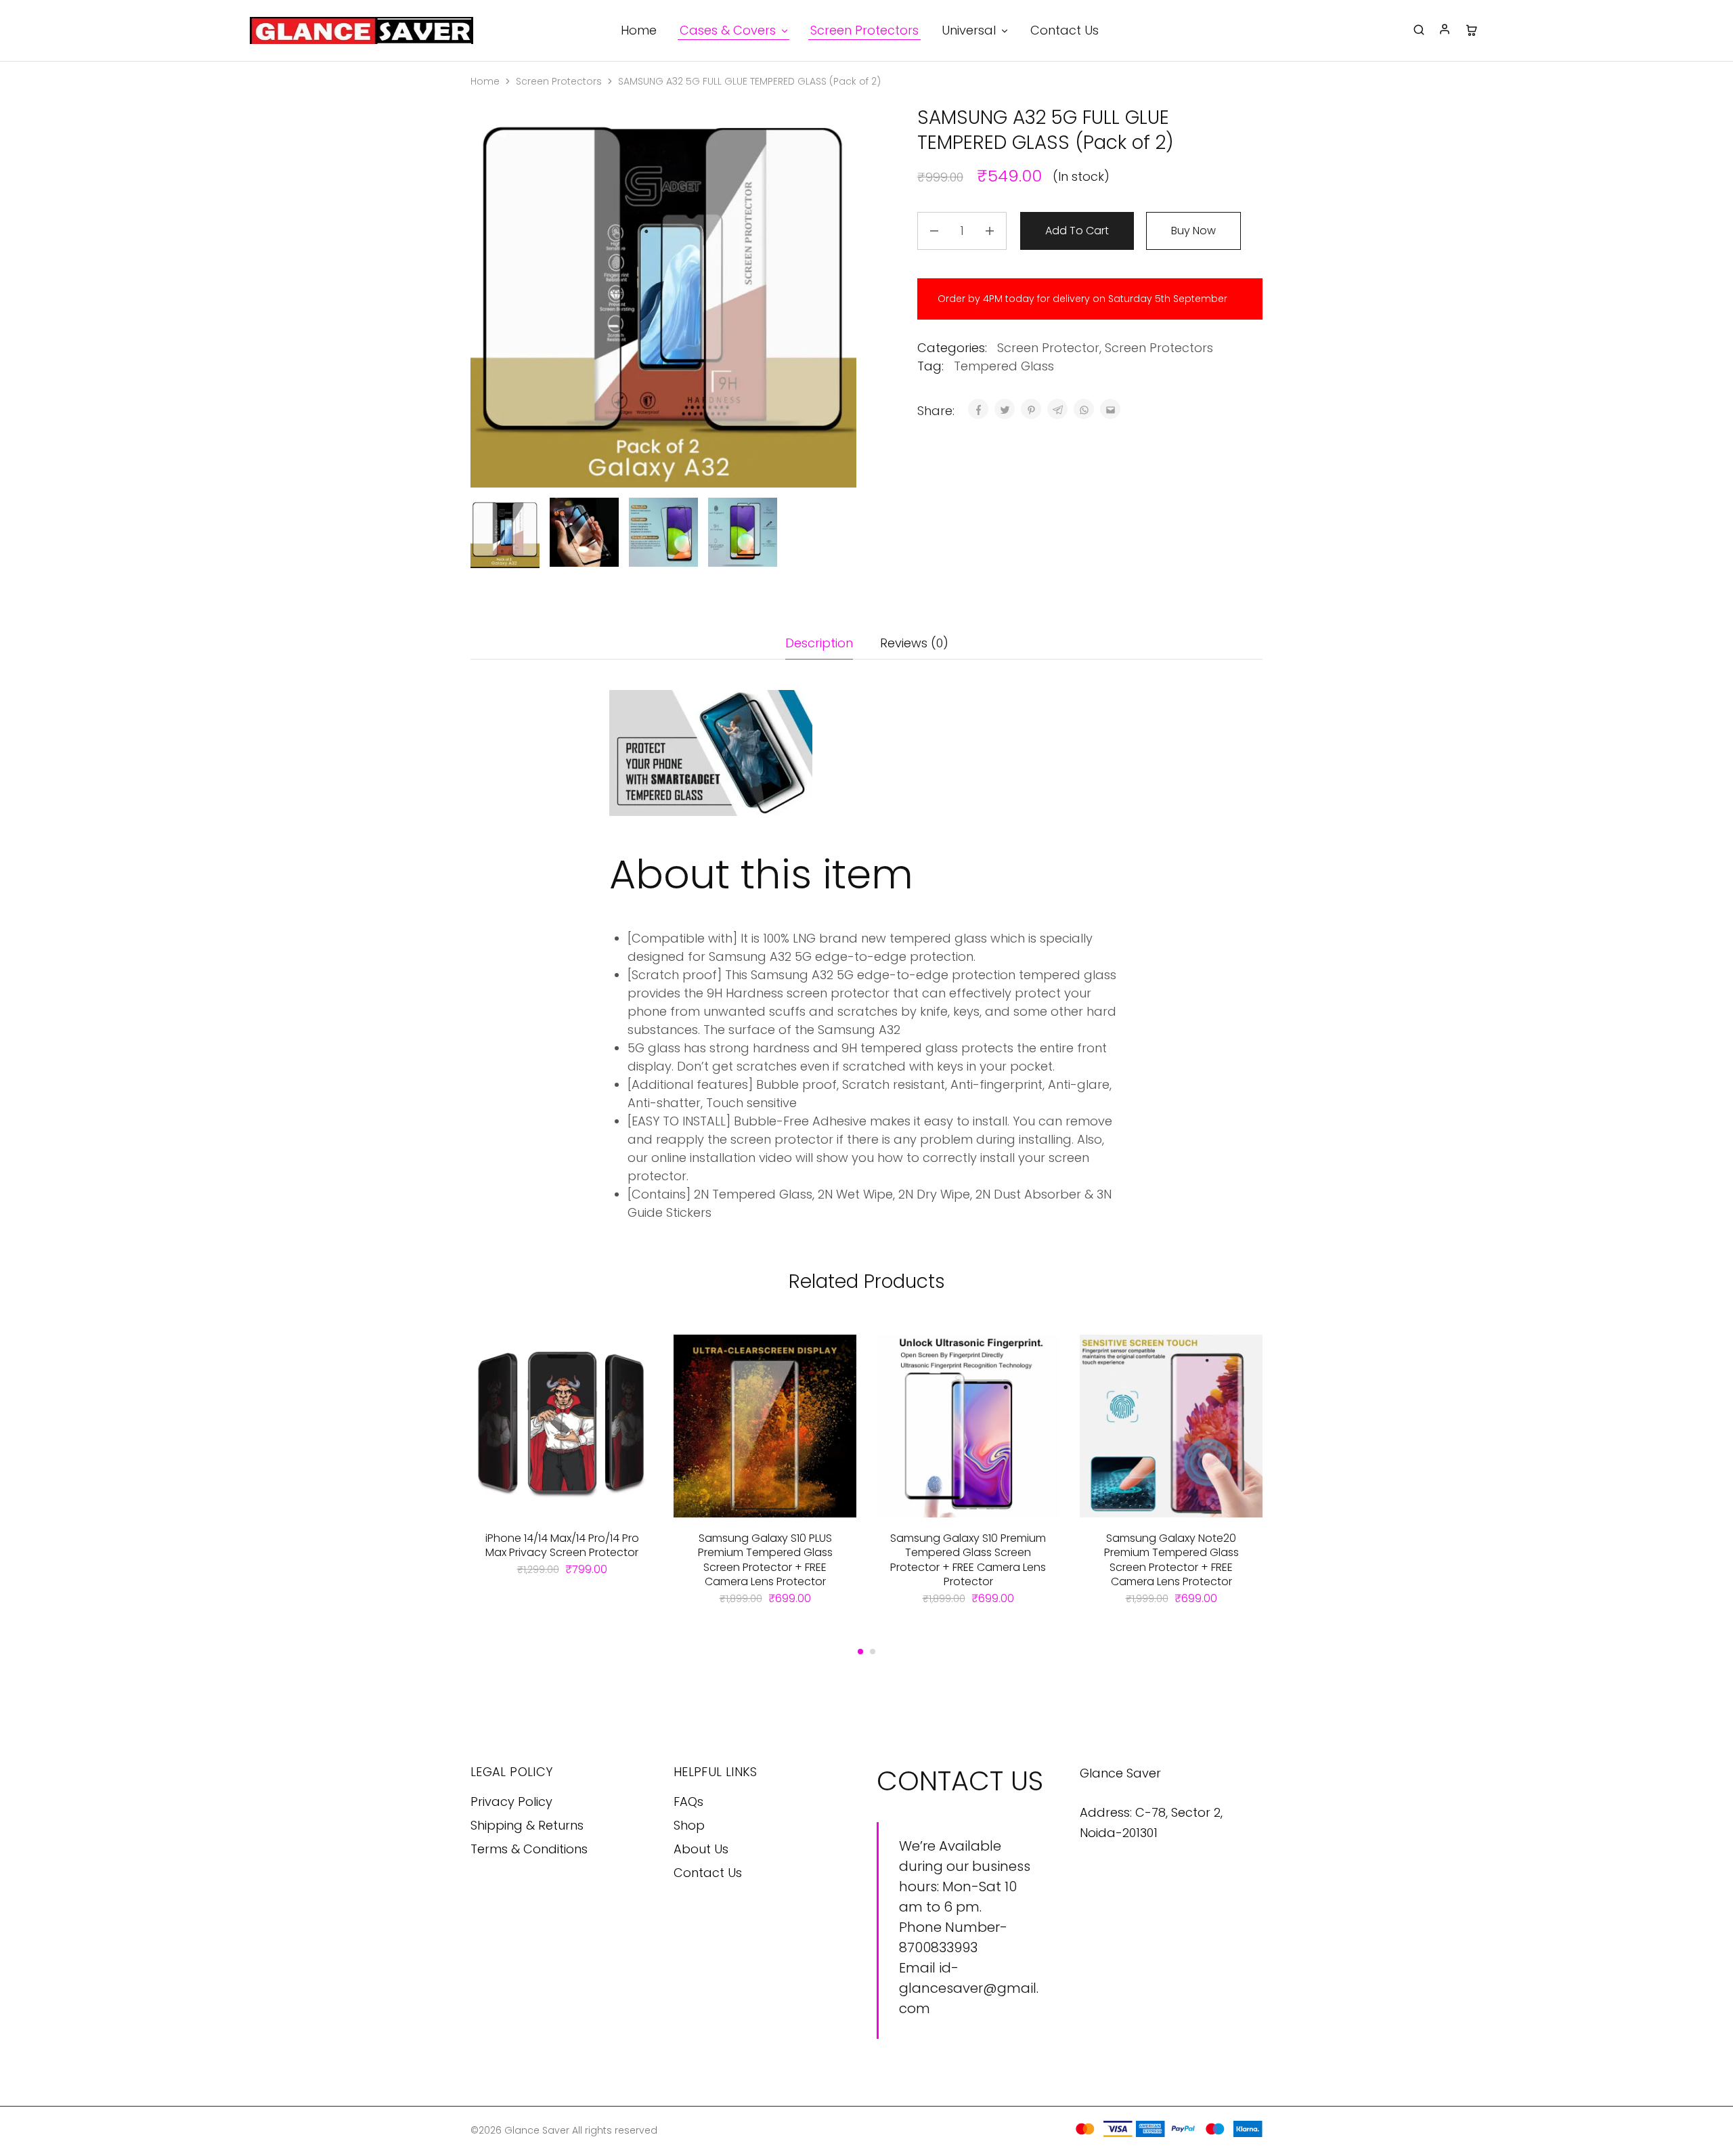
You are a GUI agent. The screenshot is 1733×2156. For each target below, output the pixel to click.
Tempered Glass (1004, 366)
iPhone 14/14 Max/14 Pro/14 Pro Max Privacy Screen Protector (562, 1545)
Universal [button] (969, 30)
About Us (701, 1849)
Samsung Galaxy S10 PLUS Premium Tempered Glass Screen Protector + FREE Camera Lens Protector (765, 1560)
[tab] (819, 643)
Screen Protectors (864, 30)
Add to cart (1077, 231)
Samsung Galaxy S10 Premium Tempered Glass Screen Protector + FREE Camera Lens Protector (968, 1560)
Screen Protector (1048, 348)
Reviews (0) (914, 643)
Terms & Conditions (529, 1849)
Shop (689, 1825)
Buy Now (1193, 231)
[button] (860, 1652)
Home (639, 30)
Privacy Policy (511, 1802)
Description (819, 643)
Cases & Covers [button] (728, 30)
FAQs (688, 1802)
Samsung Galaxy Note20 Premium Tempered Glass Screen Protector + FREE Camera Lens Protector (1171, 1560)
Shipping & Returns (527, 1825)
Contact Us (1065, 30)
